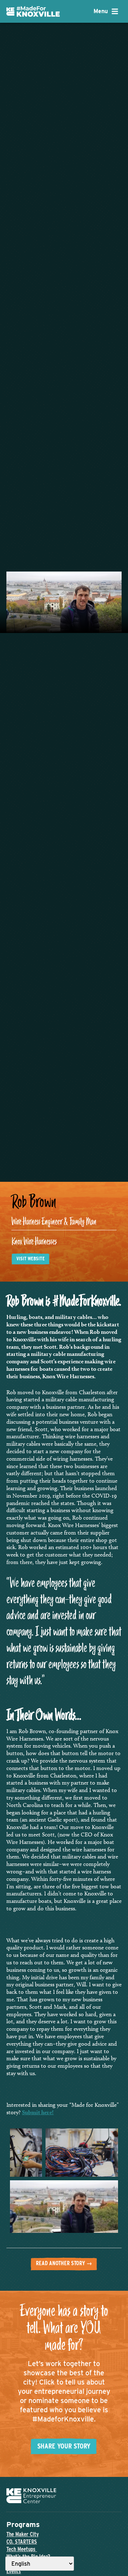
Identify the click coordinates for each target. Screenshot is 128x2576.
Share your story (64, 2446)
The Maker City (23, 2534)
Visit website (31, 1259)
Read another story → (64, 2263)
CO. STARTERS (22, 2542)
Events (14, 2571)
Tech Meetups (22, 2549)
